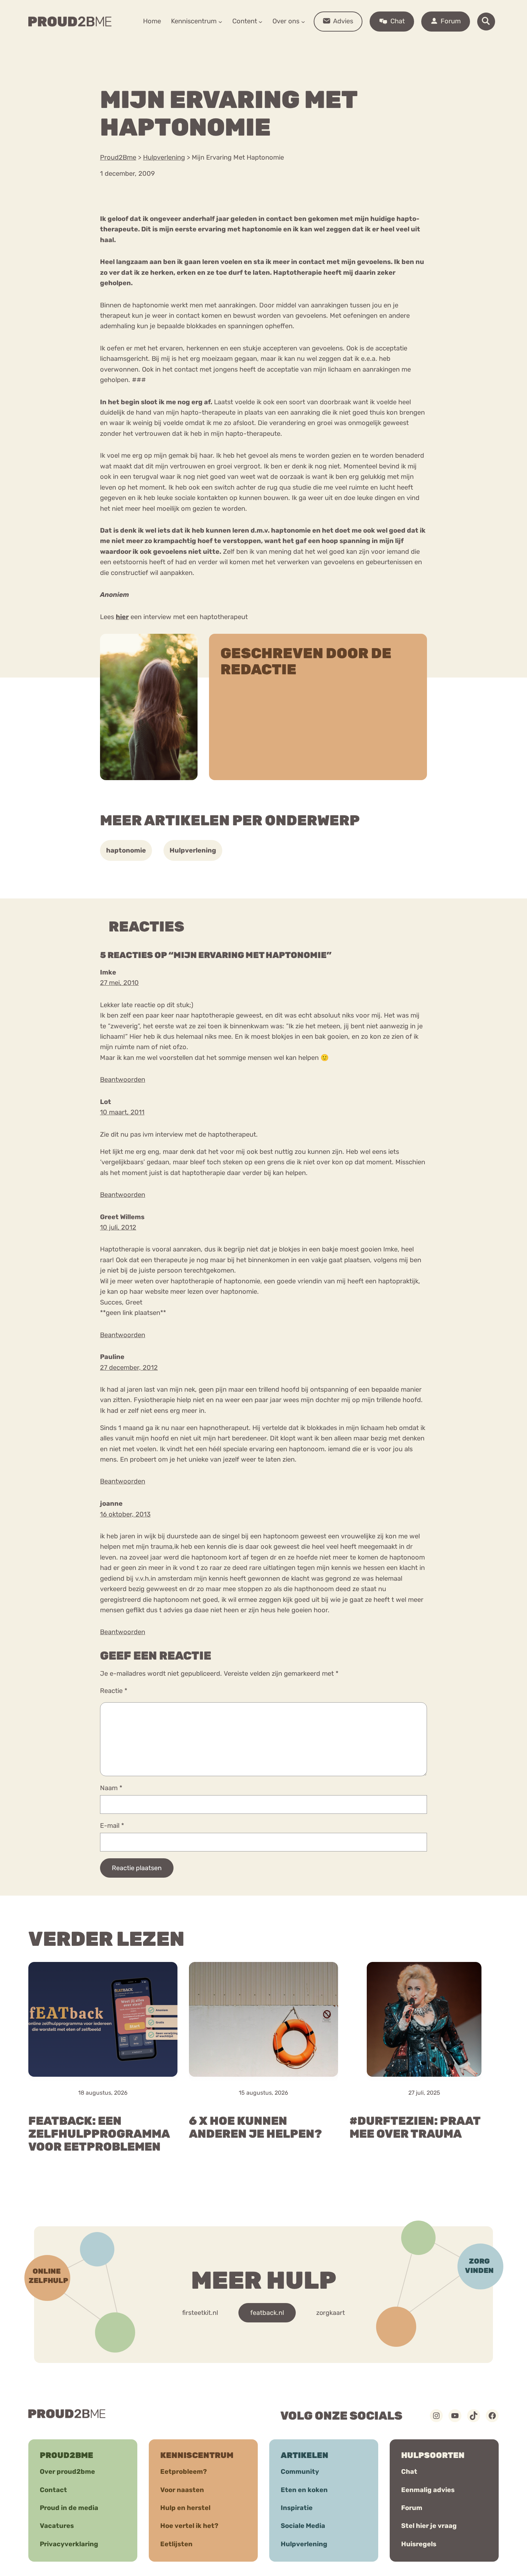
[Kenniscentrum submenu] (220, 21)
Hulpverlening (193, 850)
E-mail (112, 1826)
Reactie (114, 1691)
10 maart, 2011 (122, 1112)
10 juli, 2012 (118, 1227)
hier (122, 617)
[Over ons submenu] (303, 21)
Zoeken (318, 43)
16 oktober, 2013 (125, 1514)
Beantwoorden (123, 1080)
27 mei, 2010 (119, 983)
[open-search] (486, 22)
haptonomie (126, 850)
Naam (111, 1788)
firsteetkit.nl (200, 2312)
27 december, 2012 (129, 1368)
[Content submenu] (260, 21)
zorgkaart (331, 2312)
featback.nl (267, 2312)
